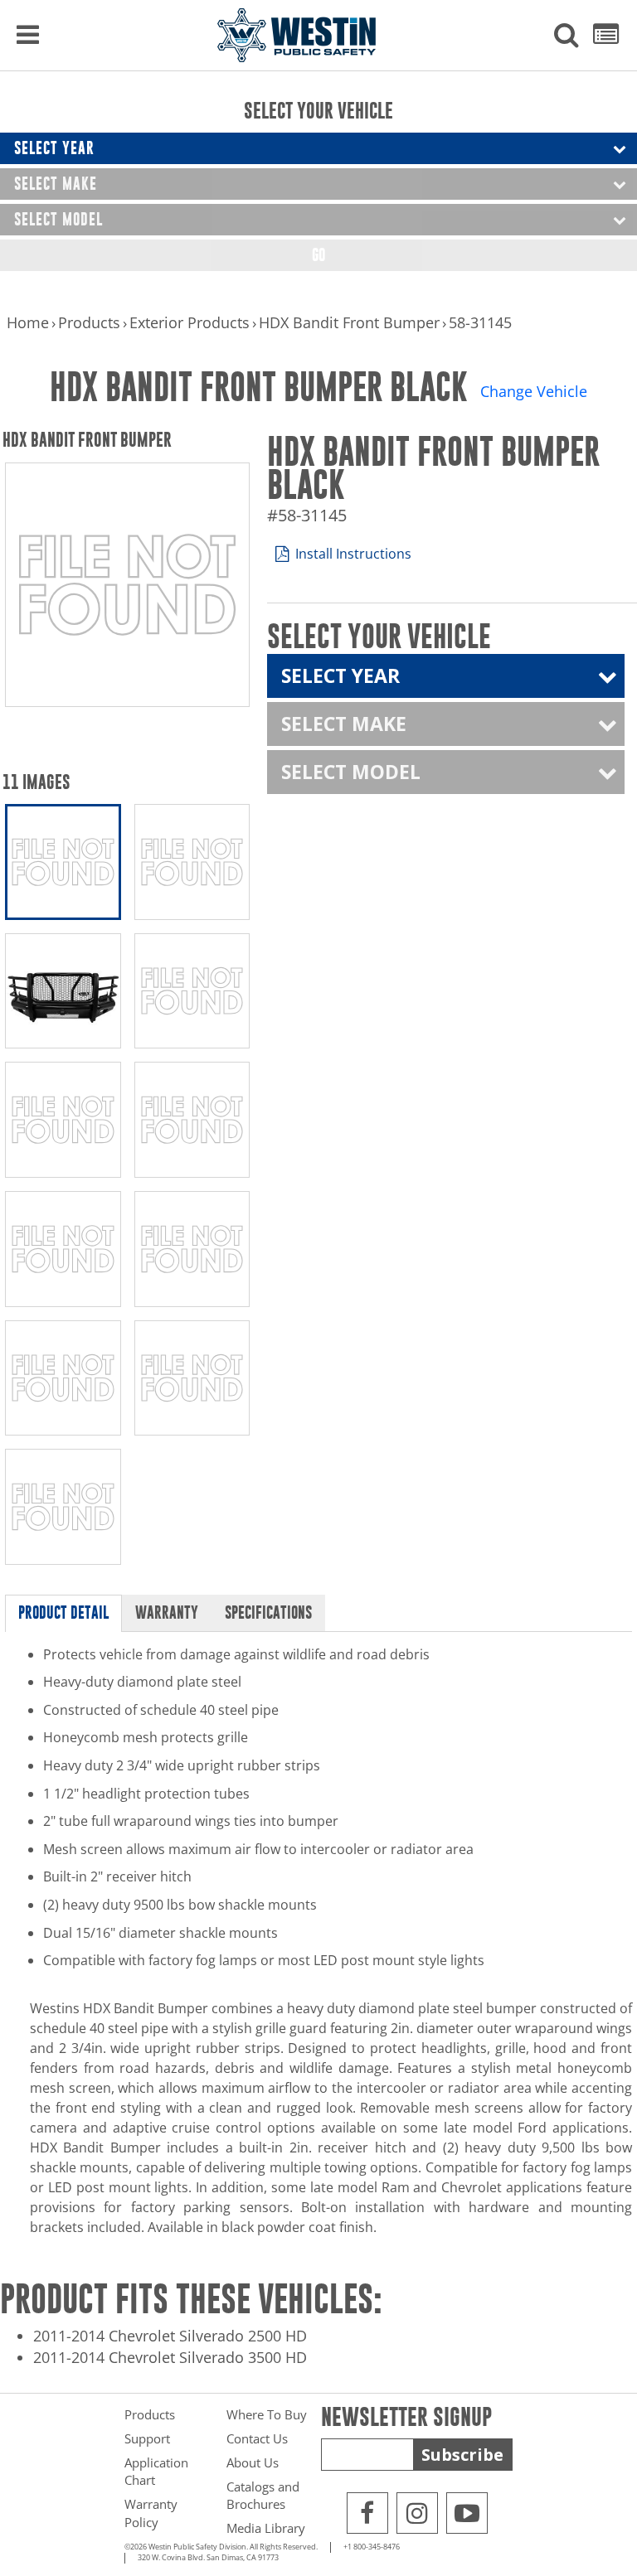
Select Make (56, 184)
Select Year (54, 148)
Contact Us (257, 2438)
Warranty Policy (151, 2513)
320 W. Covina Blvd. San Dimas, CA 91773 (208, 2558)
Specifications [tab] (268, 1612)
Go (318, 255)
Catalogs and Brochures (263, 2495)
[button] (566, 36)
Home (28, 322)
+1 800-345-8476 (372, 2547)
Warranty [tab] (167, 1612)
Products (89, 322)
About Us (253, 2462)
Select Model (58, 219)
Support (147, 2438)
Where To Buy (267, 2414)
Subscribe (462, 2455)
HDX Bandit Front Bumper (349, 322)
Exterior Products (190, 322)
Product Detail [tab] (63, 1612)
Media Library (266, 2528)
